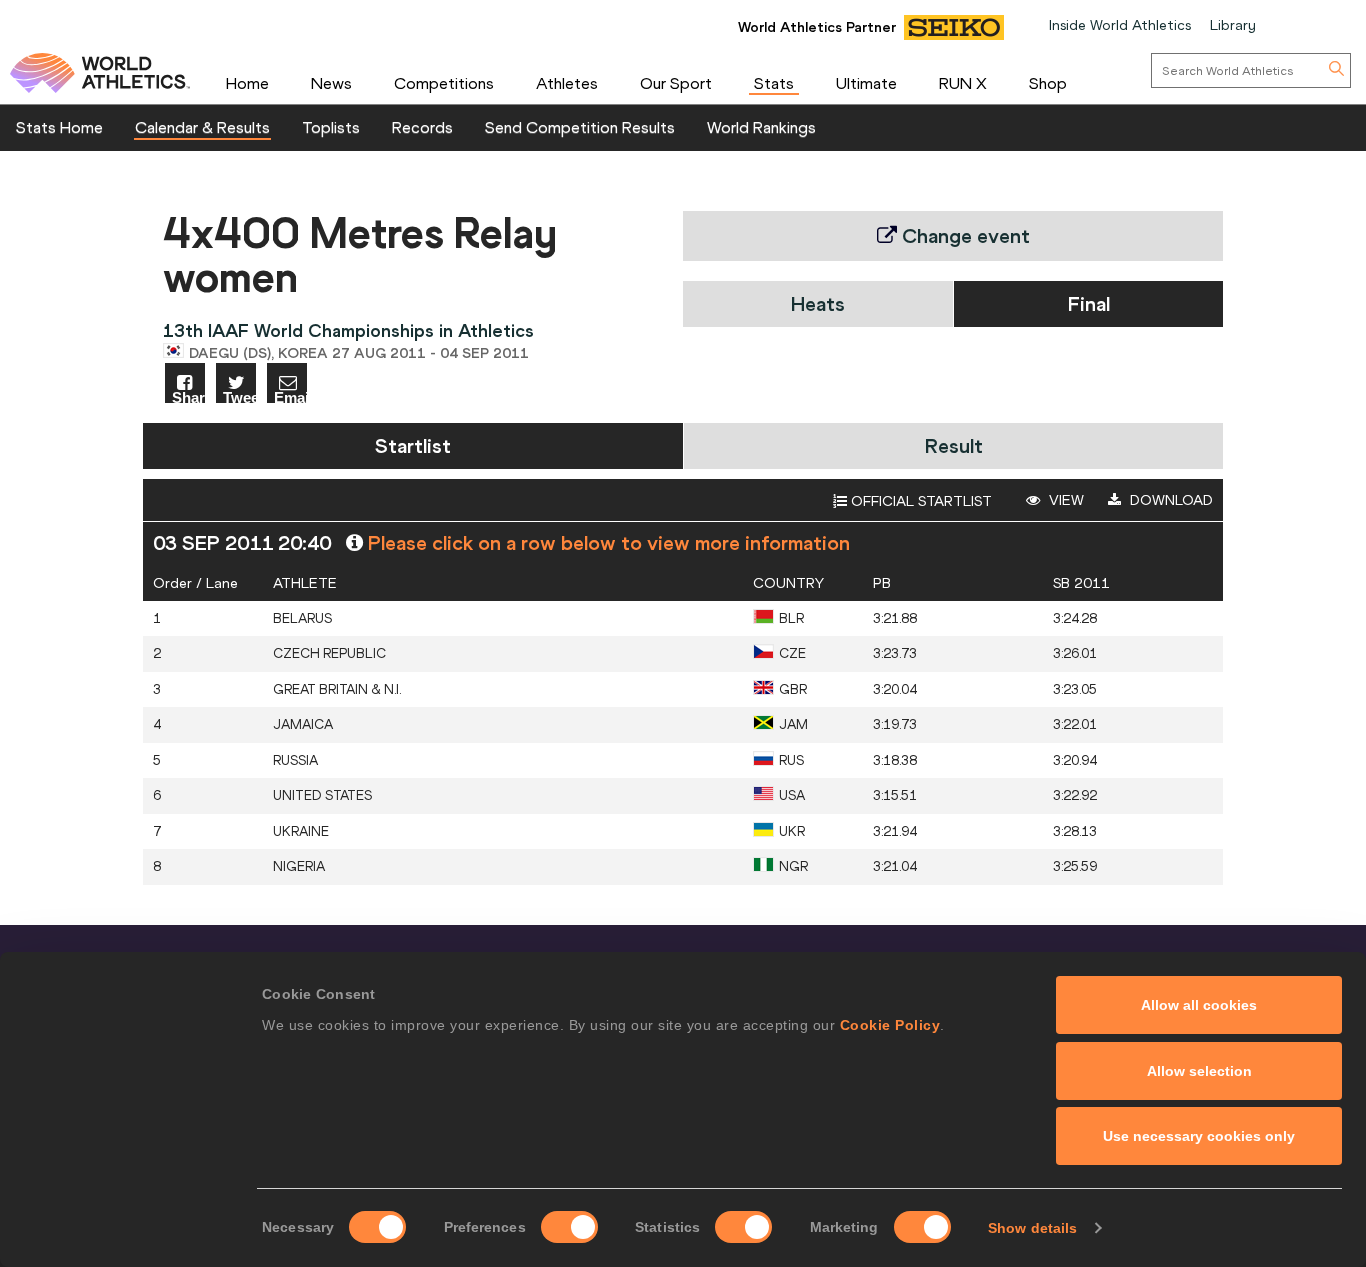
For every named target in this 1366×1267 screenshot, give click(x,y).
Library (1233, 25)
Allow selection (1199, 1071)
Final (1089, 303)
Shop (1048, 83)
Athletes (567, 83)
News (331, 83)
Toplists (331, 127)
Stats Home (59, 127)
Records (422, 127)
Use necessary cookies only (1199, 1136)
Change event (963, 235)
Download (1169, 500)
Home (247, 83)
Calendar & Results (202, 127)
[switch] (569, 1227)
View (1064, 500)
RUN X (963, 83)
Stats (774, 83)
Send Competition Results (580, 127)
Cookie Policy (890, 1025)
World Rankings (761, 127)
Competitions (444, 83)
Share (188, 396)
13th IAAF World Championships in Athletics (348, 330)
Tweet (239, 396)
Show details (1032, 1228)
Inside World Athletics (1120, 25)
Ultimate (866, 83)
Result (954, 445)
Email (290, 396)
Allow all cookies (1199, 1005)
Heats (818, 303)
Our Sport (676, 83)
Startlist (413, 445)
